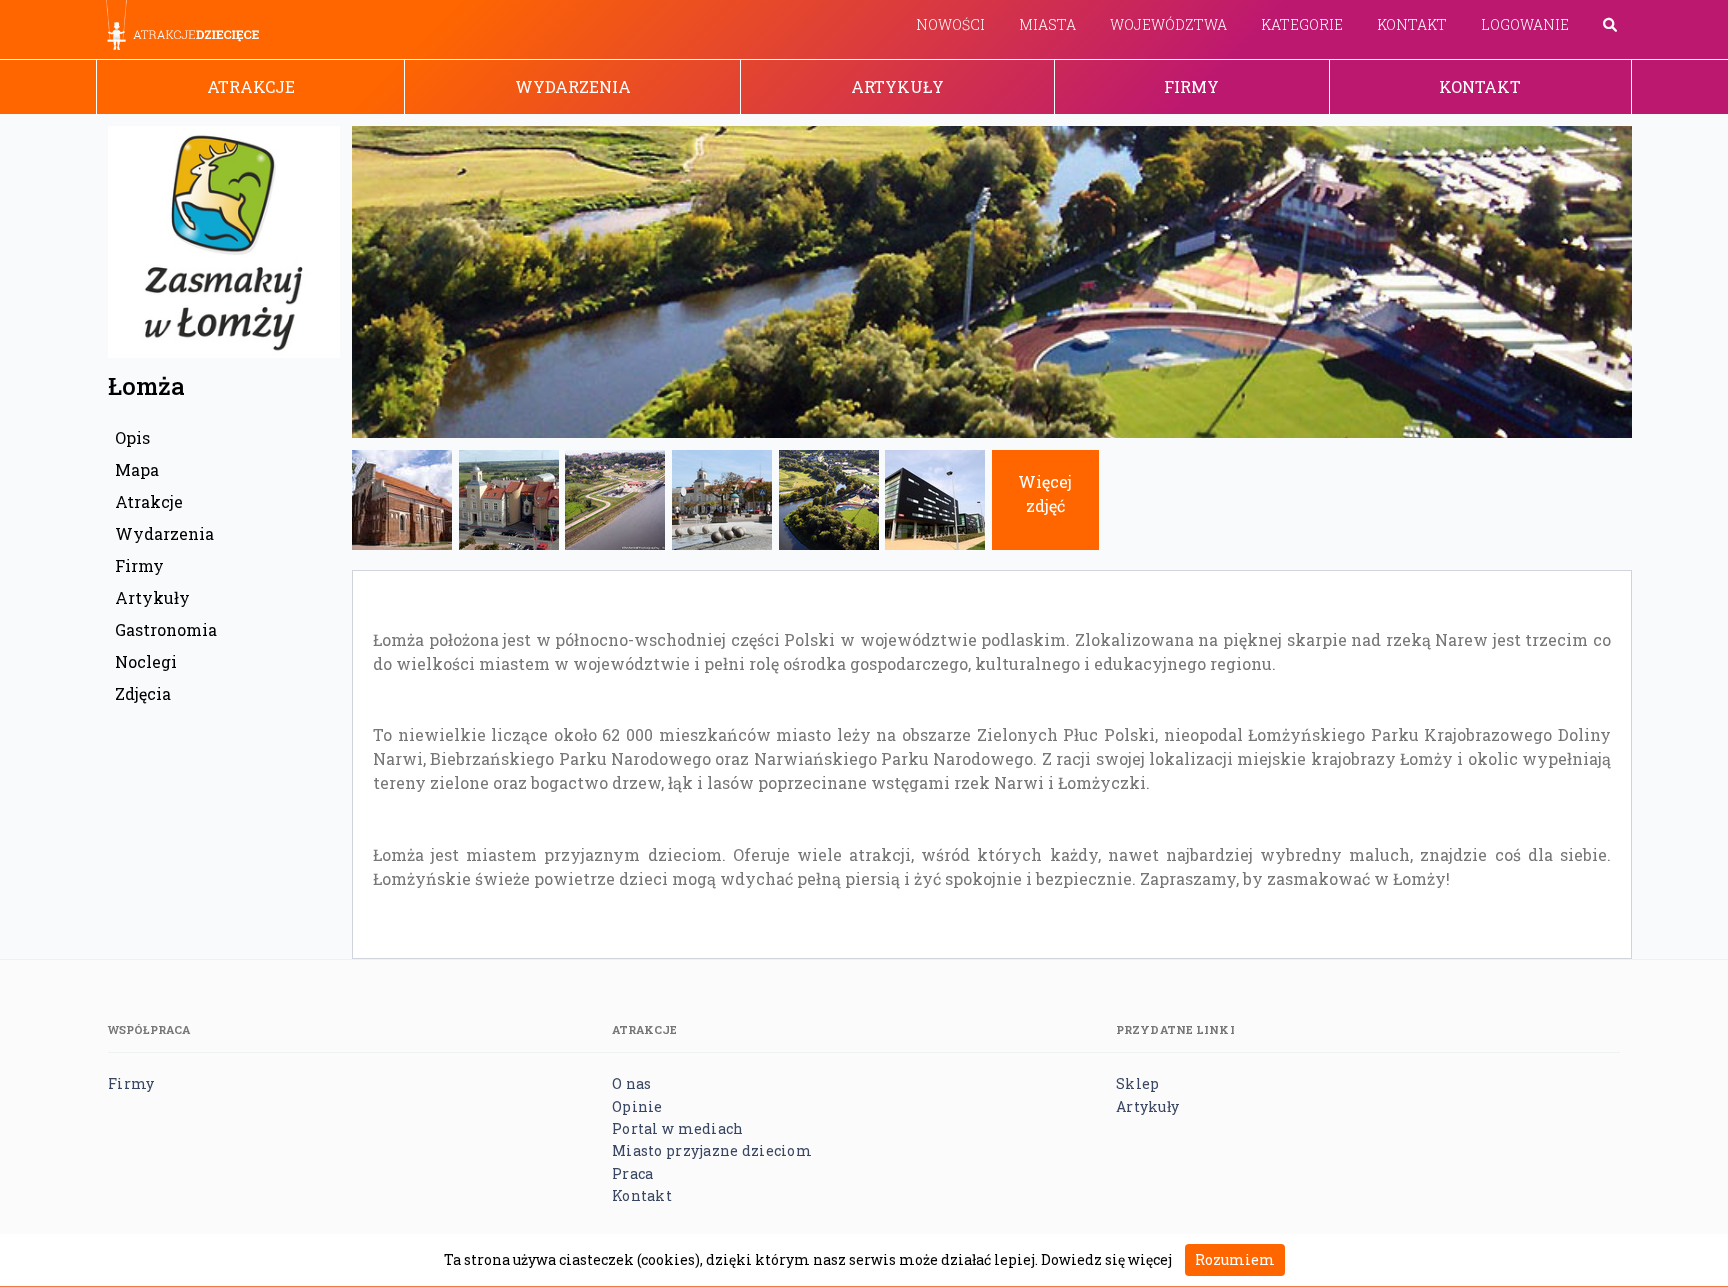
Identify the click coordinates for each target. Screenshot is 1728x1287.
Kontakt (1412, 24)
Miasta (1047, 24)
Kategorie (1302, 24)
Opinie (637, 1106)
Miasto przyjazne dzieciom (712, 1150)
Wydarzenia (573, 86)
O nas (631, 1083)
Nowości (950, 24)
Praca (632, 1173)
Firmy (1191, 86)
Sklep (1137, 1083)
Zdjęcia (143, 693)
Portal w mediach (677, 1128)
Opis (132, 437)
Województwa (1168, 24)
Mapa (137, 469)
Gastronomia (166, 629)
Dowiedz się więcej (1106, 1259)
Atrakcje (251, 86)
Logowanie (1525, 24)
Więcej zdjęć (1045, 493)
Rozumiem (1235, 1259)
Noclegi (146, 661)
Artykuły (897, 86)
